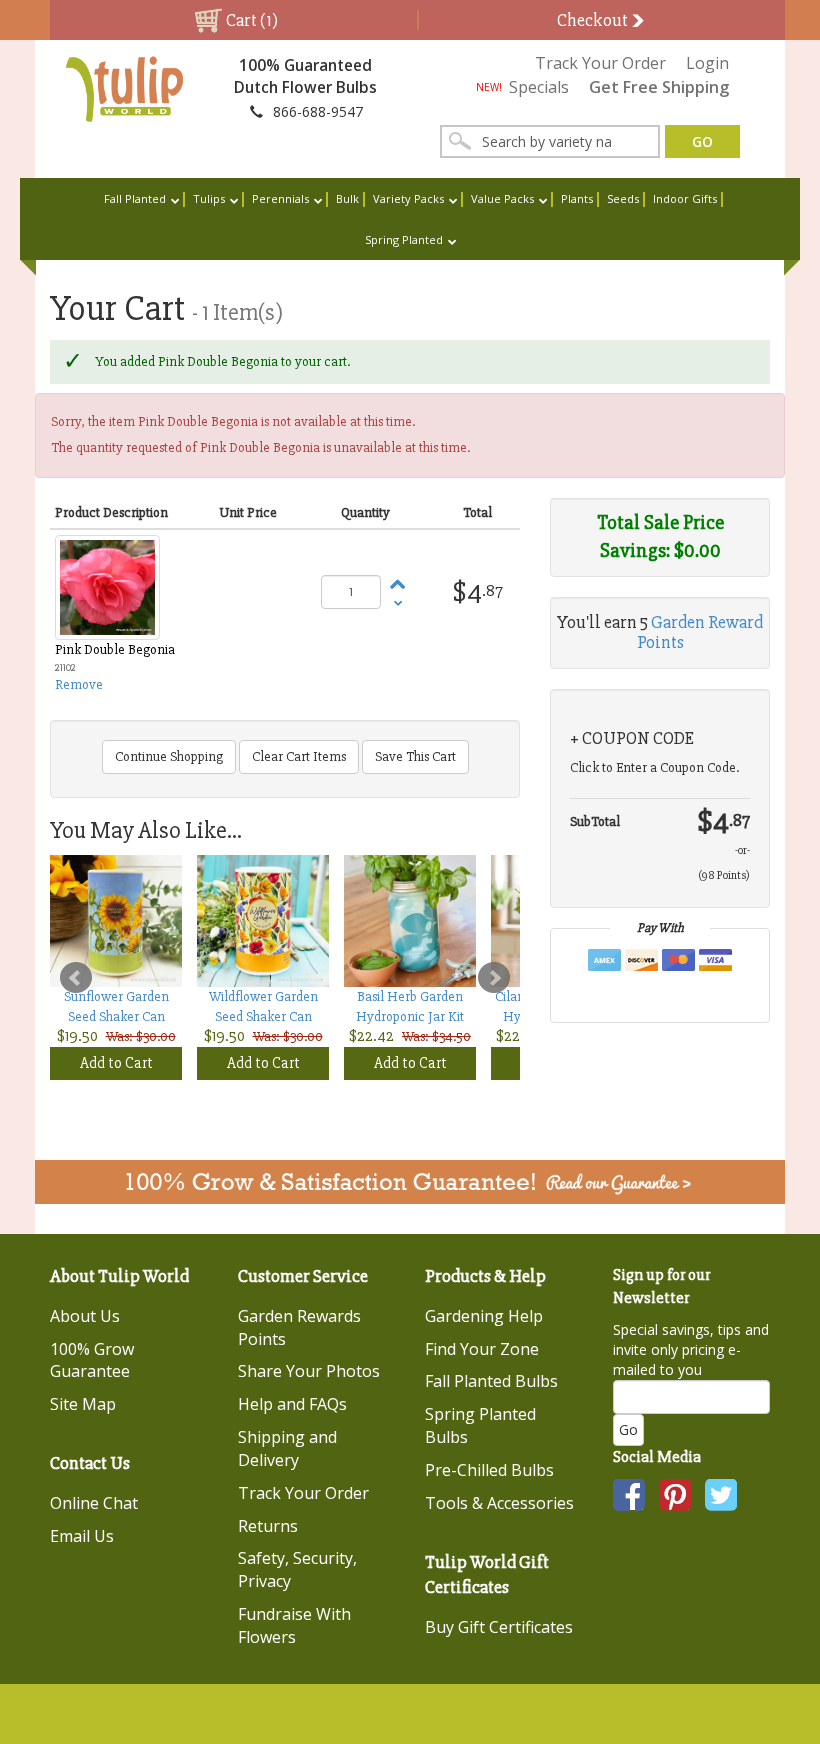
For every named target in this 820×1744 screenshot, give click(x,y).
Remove (79, 684)
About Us (85, 1316)
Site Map (83, 1404)
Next (494, 978)
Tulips (209, 198)
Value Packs (502, 198)
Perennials (280, 198)
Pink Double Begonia (115, 649)
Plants (577, 198)
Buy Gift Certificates (499, 1627)
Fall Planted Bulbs (491, 1381)
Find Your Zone (482, 1349)
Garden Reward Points (700, 632)
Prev (76, 978)
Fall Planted (135, 198)
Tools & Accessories (499, 1503)
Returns (268, 1526)
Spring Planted (404, 239)
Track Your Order (600, 63)
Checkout (594, 20)
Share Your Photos (309, 1371)
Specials (522, 87)
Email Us (82, 1536)
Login (707, 63)
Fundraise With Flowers (294, 1625)
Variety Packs (408, 198)
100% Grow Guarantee (92, 1360)
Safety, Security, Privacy (297, 1569)
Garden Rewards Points (299, 1327)
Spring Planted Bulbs (480, 1425)
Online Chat (94, 1503)
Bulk (347, 198)
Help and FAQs (292, 1404)
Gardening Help (484, 1316)
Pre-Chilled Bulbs (489, 1470)
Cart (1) (250, 20)
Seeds (623, 198)
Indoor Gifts (685, 198)
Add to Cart (116, 1063)
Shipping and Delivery (287, 1448)
